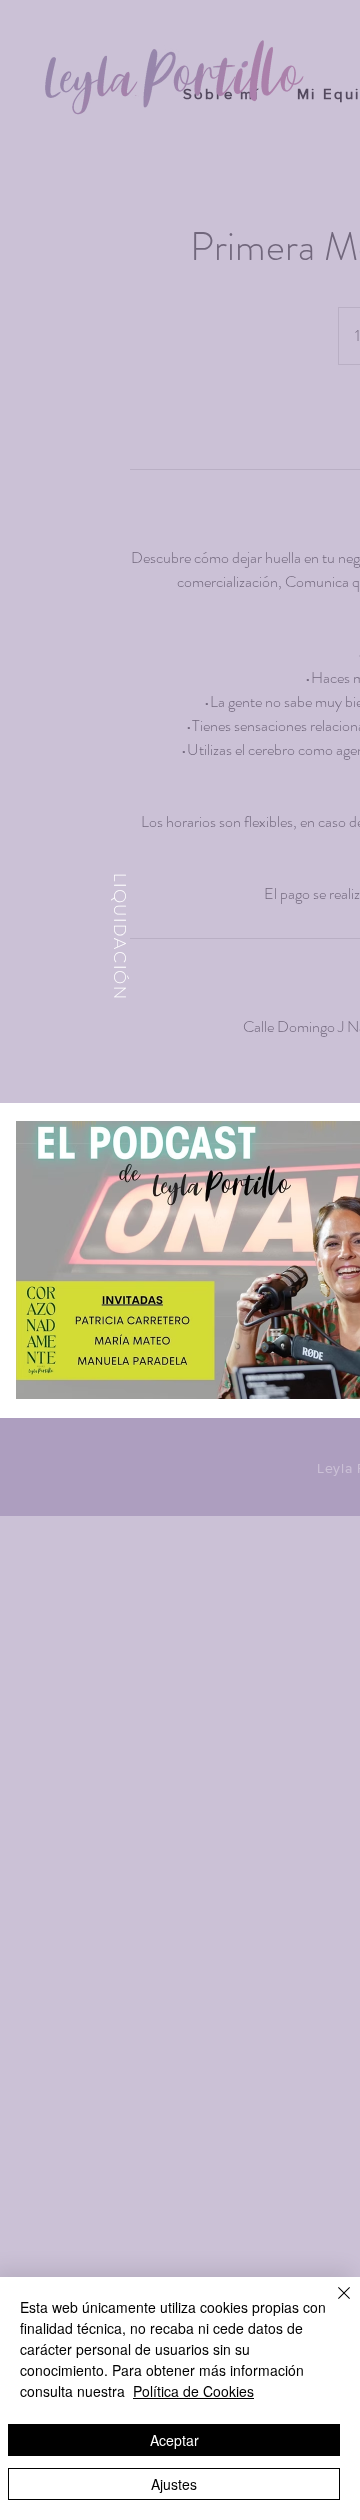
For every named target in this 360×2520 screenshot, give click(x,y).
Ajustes (174, 2484)
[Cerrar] (332, 2305)
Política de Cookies (193, 2391)
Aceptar (174, 2440)
